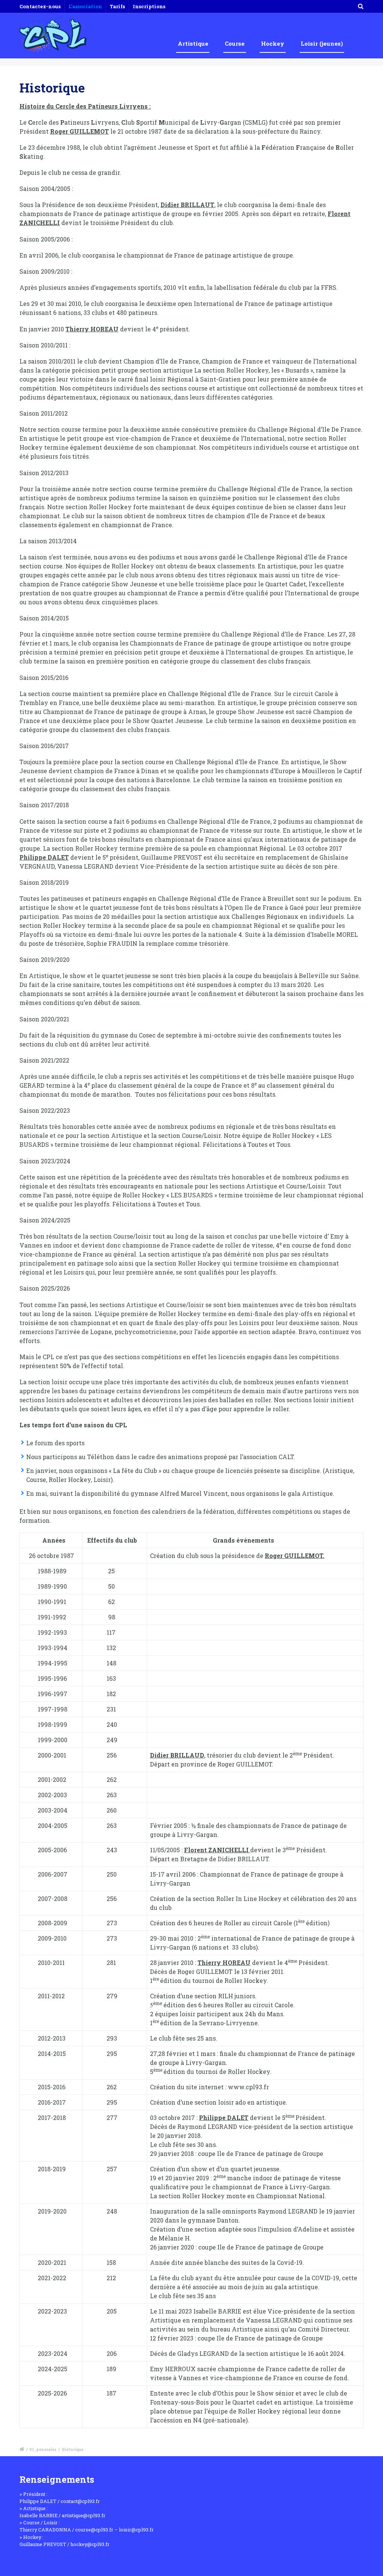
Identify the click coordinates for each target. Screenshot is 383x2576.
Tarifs (117, 6)
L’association (85, 6)
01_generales (43, 2450)
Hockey (273, 43)
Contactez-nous (40, 6)
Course (235, 43)
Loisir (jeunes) (322, 43)
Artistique (193, 43)
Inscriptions (149, 6)
